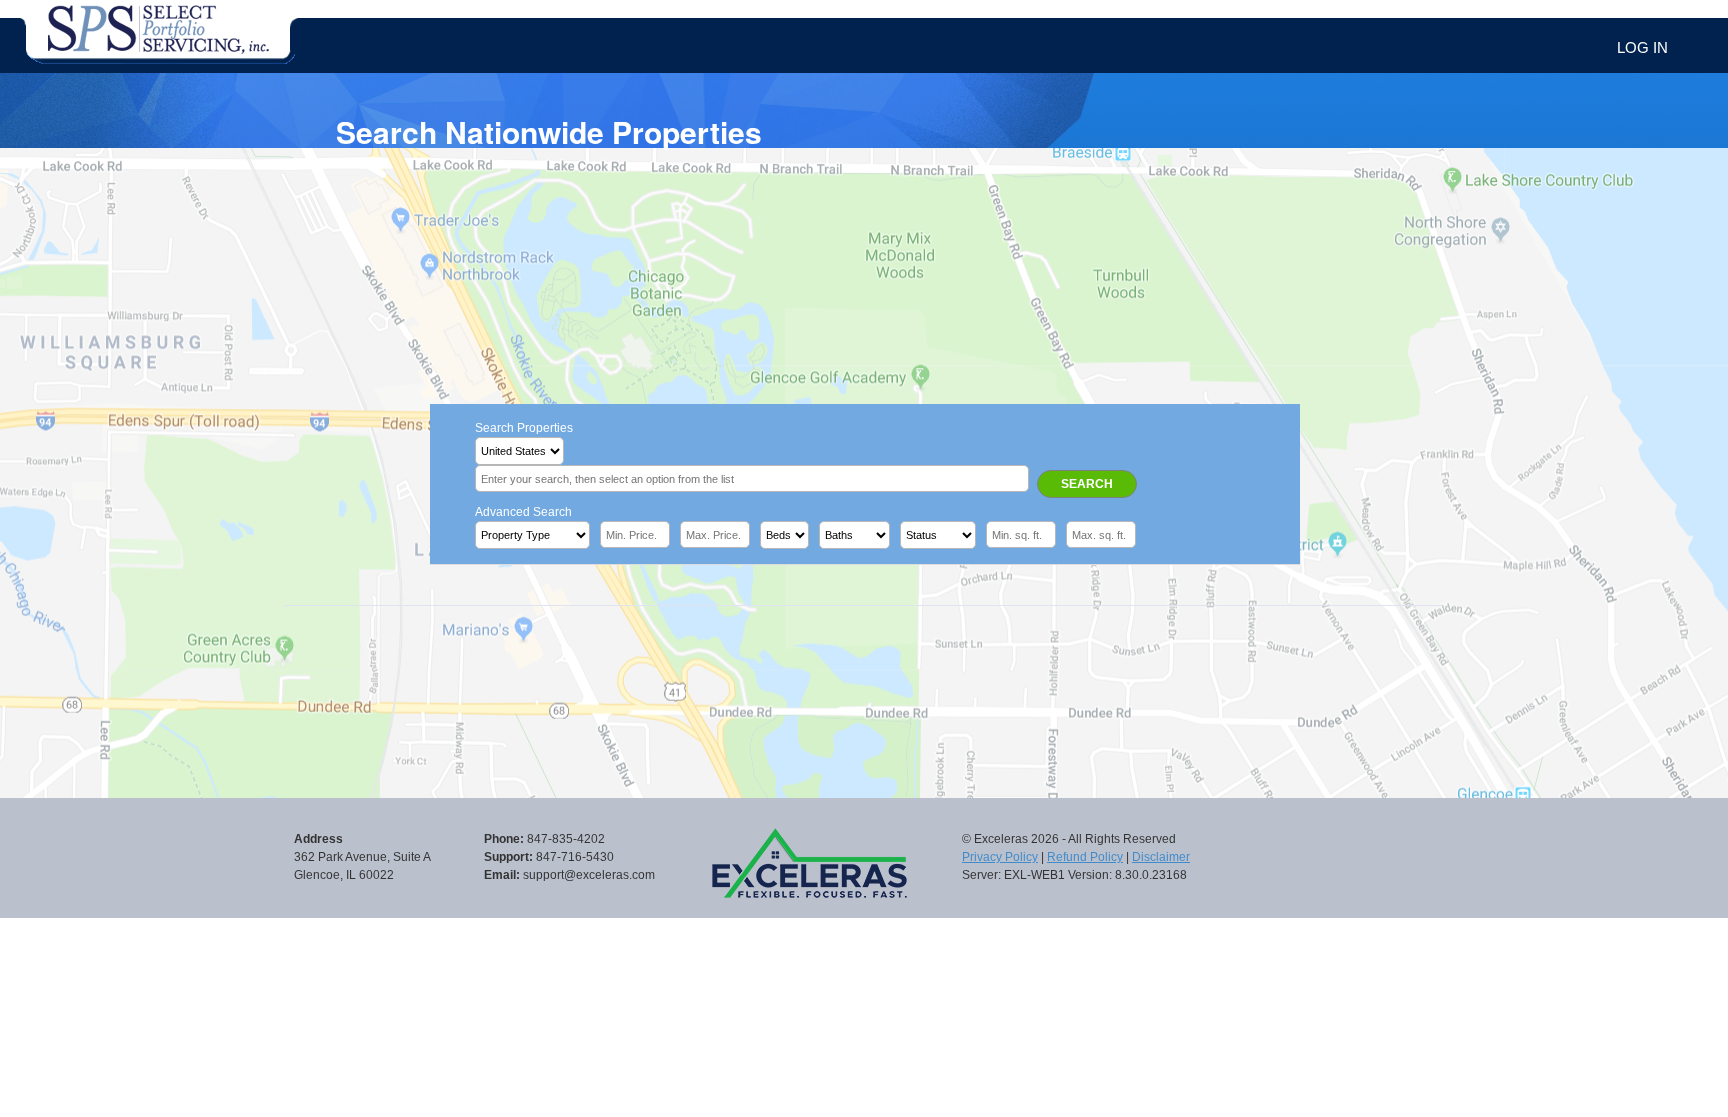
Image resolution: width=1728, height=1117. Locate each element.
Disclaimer (1161, 857)
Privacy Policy (1000, 857)
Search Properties (524, 428)
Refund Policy (1085, 857)
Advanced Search (523, 512)
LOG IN (1642, 47)
